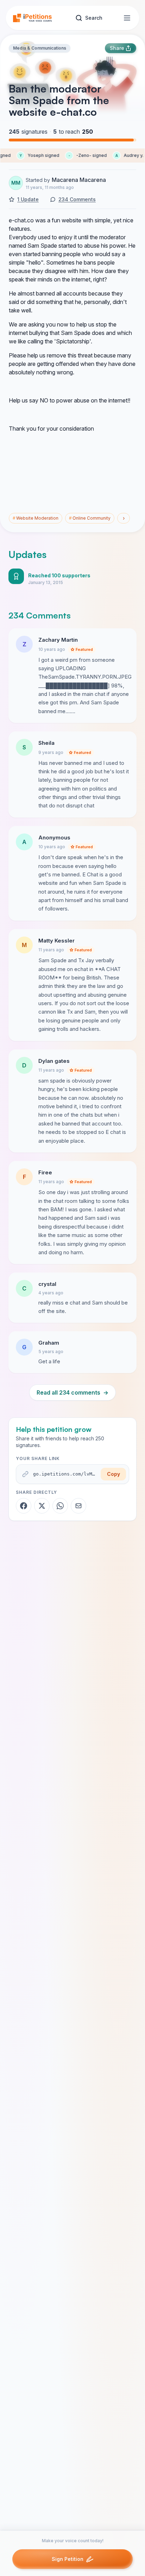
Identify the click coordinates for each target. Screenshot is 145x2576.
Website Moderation (36, 518)
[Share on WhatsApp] (60, 1506)
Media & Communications (40, 48)
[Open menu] (127, 18)
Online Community (90, 518)
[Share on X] (42, 1506)
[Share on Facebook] (24, 1506)
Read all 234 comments (72, 1392)
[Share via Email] (78, 1506)
